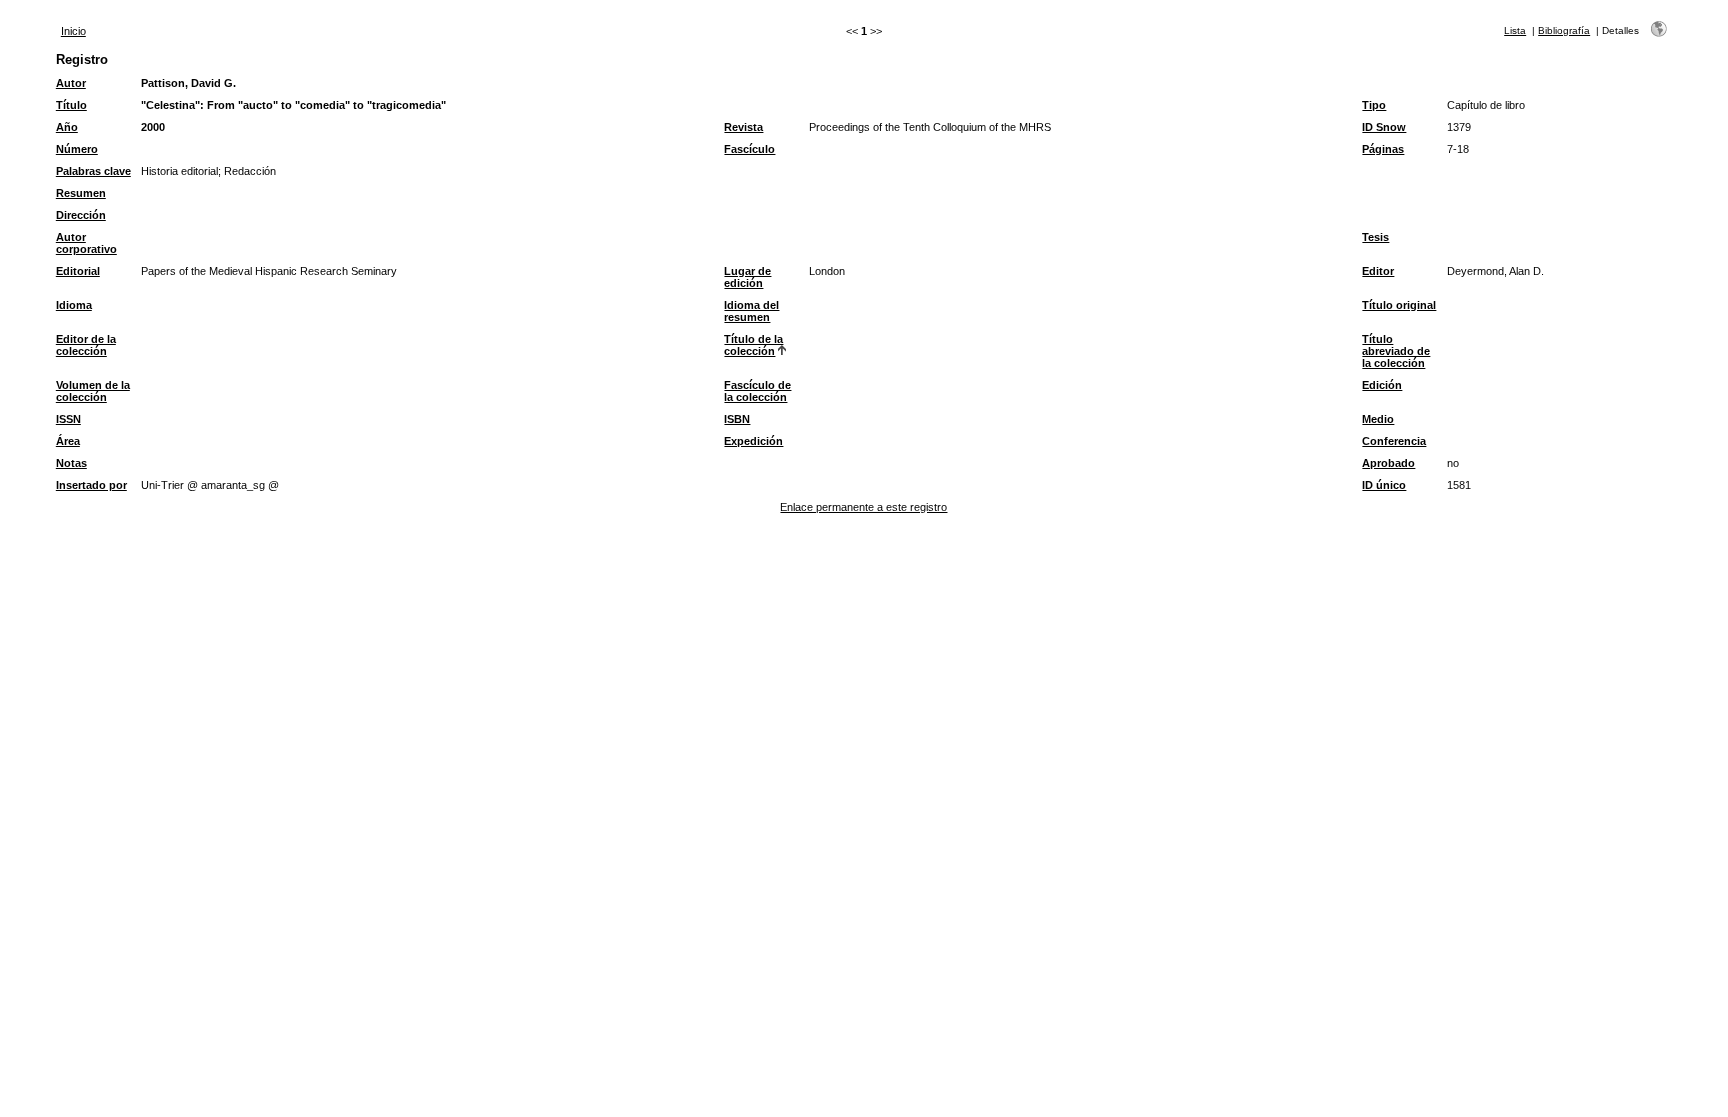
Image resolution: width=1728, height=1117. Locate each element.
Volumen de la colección (93, 391)
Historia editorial (179, 171)
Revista (743, 127)
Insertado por (91, 485)
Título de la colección (753, 345)
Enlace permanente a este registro (863, 507)
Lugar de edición (747, 277)
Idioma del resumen (751, 311)
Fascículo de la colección (757, 391)
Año (67, 127)
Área (68, 441)
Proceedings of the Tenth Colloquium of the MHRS (930, 127)
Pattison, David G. (188, 83)
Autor (71, 83)
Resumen (81, 193)
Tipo (1374, 105)
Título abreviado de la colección (1396, 351)
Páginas (1383, 149)
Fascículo (749, 149)
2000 (153, 127)
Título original (1399, 305)
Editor (1378, 271)
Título (71, 105)
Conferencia (1394, 441)
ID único (1384, 485)
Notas (71, 463)
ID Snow (1384, 127)
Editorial (78, 271)
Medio (1378, 419)
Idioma (74, 305)
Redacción (250, 171)
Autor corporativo (86, 243)
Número (77, 149)
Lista (1515, 30)
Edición (1382, 385)
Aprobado (1388, 463)
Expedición (753, 441)
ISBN (737, 419)
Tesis (1375, 237)
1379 (1459, 127)
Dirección (81, 215)
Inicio (73, 31)
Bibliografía (1564, 30)
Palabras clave (93, 171)
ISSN (68, 419)
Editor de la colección (86, 345)
